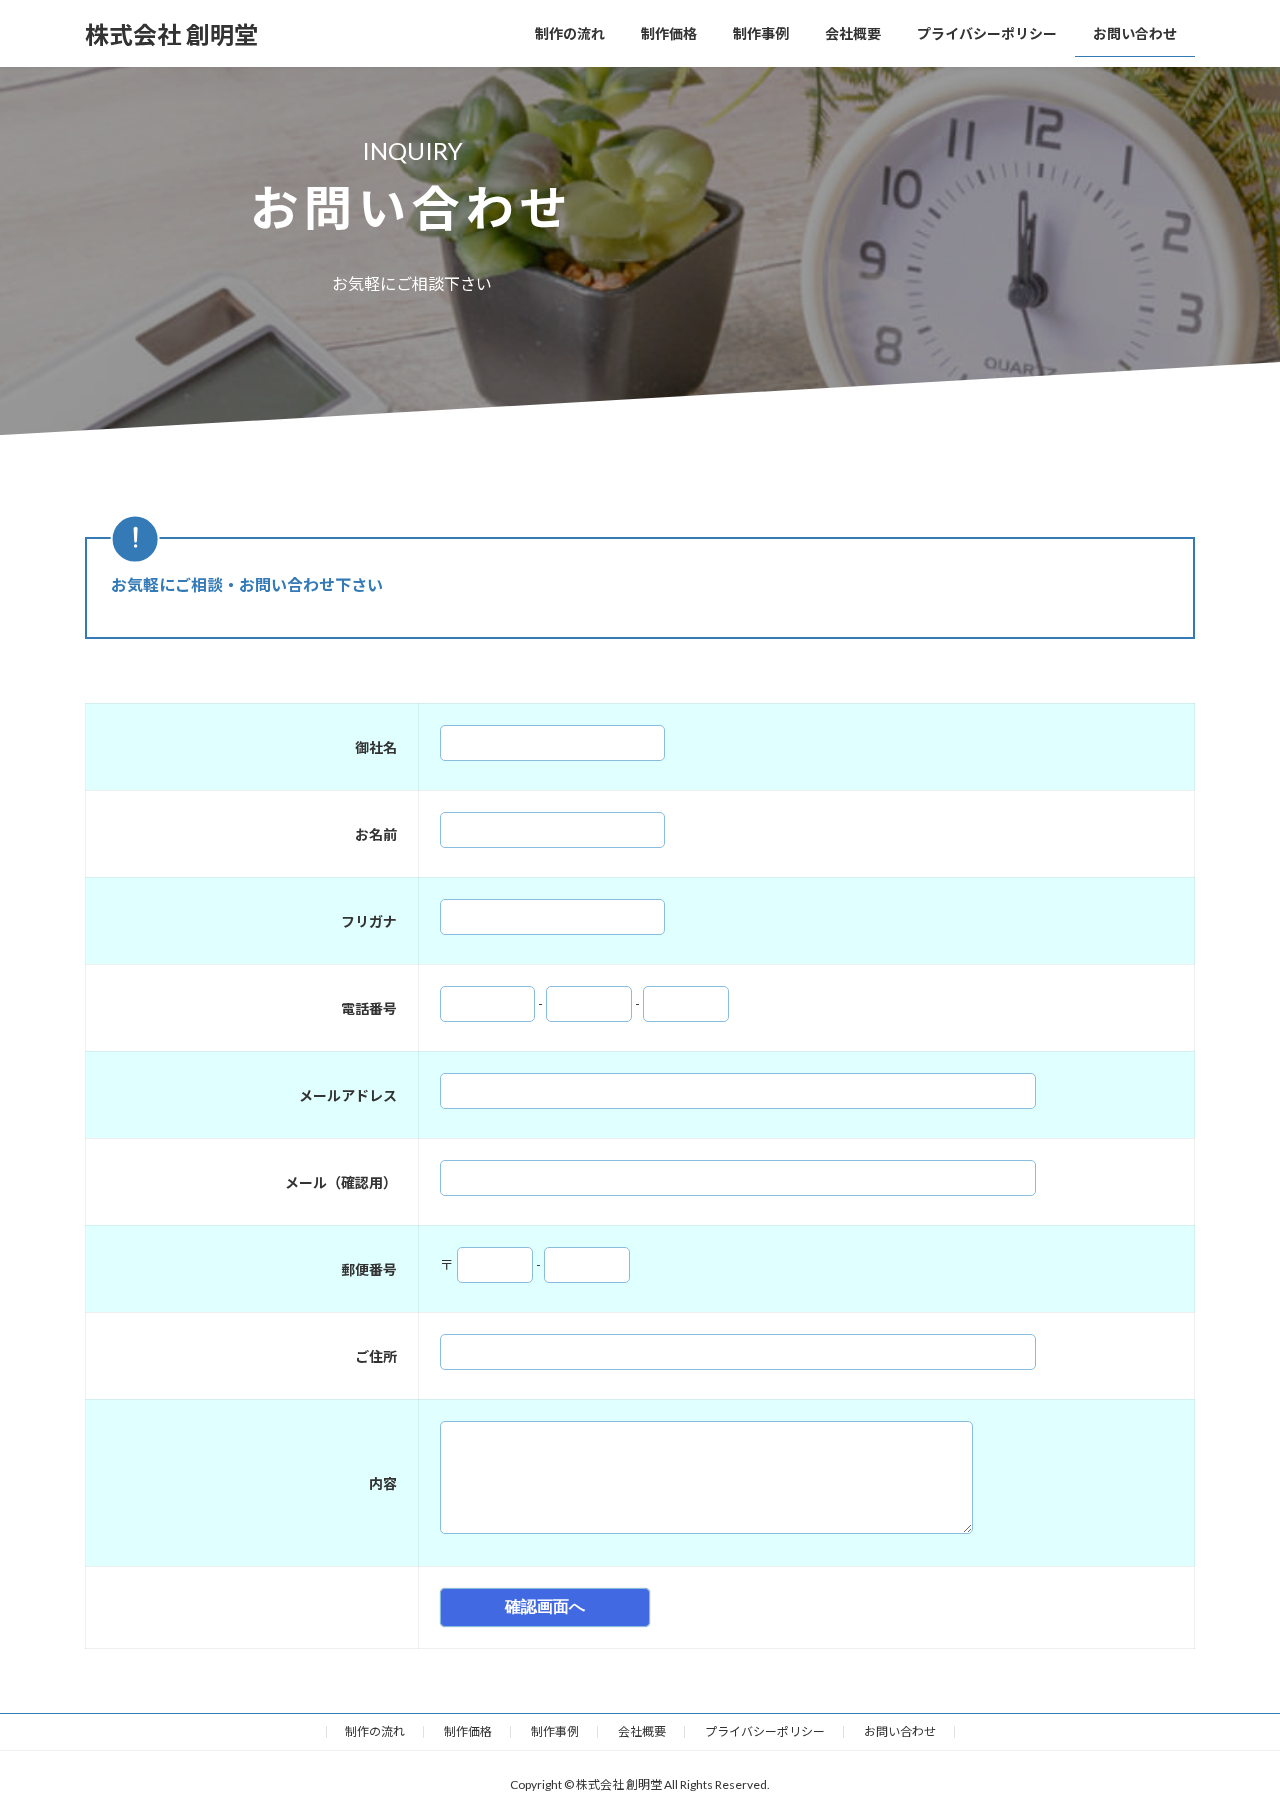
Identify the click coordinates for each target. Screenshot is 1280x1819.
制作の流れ (375, 1731)
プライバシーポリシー (765, 1731)
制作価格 (468, 1731)
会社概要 (642, 1731)
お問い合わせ (900, 1731)
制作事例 (555, 1731)
